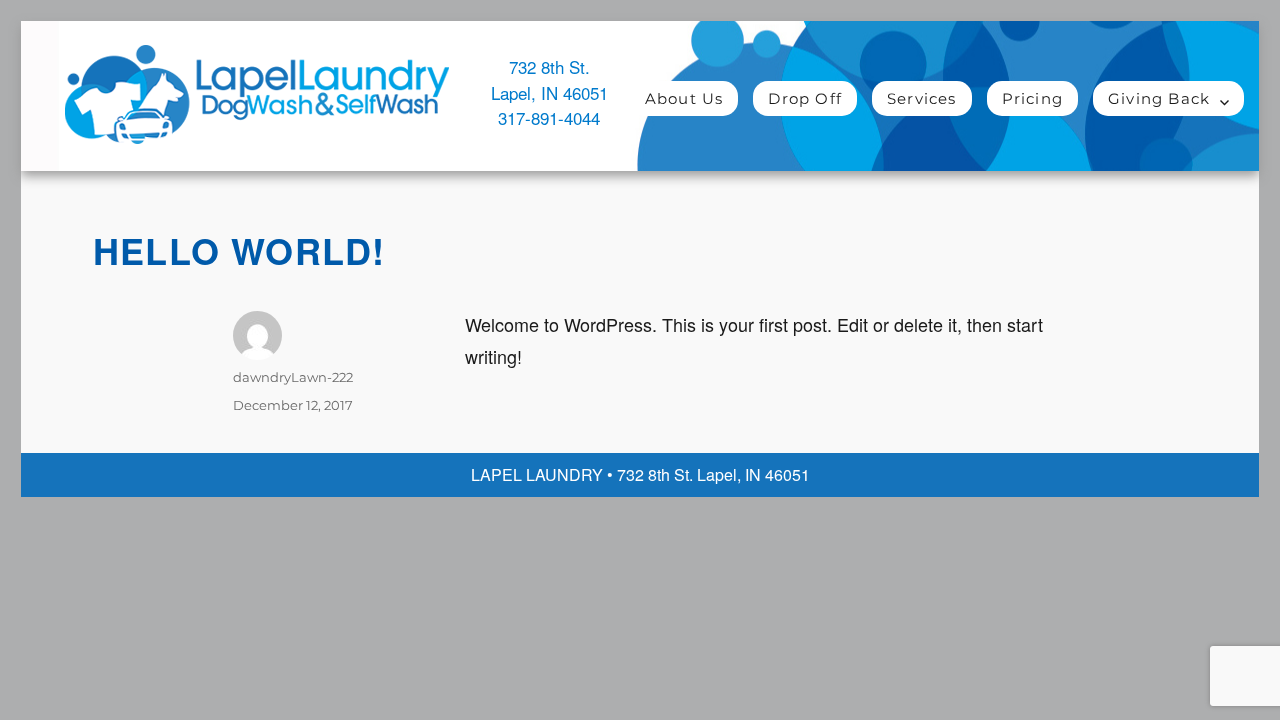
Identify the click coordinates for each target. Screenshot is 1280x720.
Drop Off (805, 98)
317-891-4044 (549, 117)
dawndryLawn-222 (293, 377)
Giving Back (1159, 98)
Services (922, 98)
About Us (684, 98)
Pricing (1032, 98)
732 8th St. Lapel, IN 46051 (549, 79)
